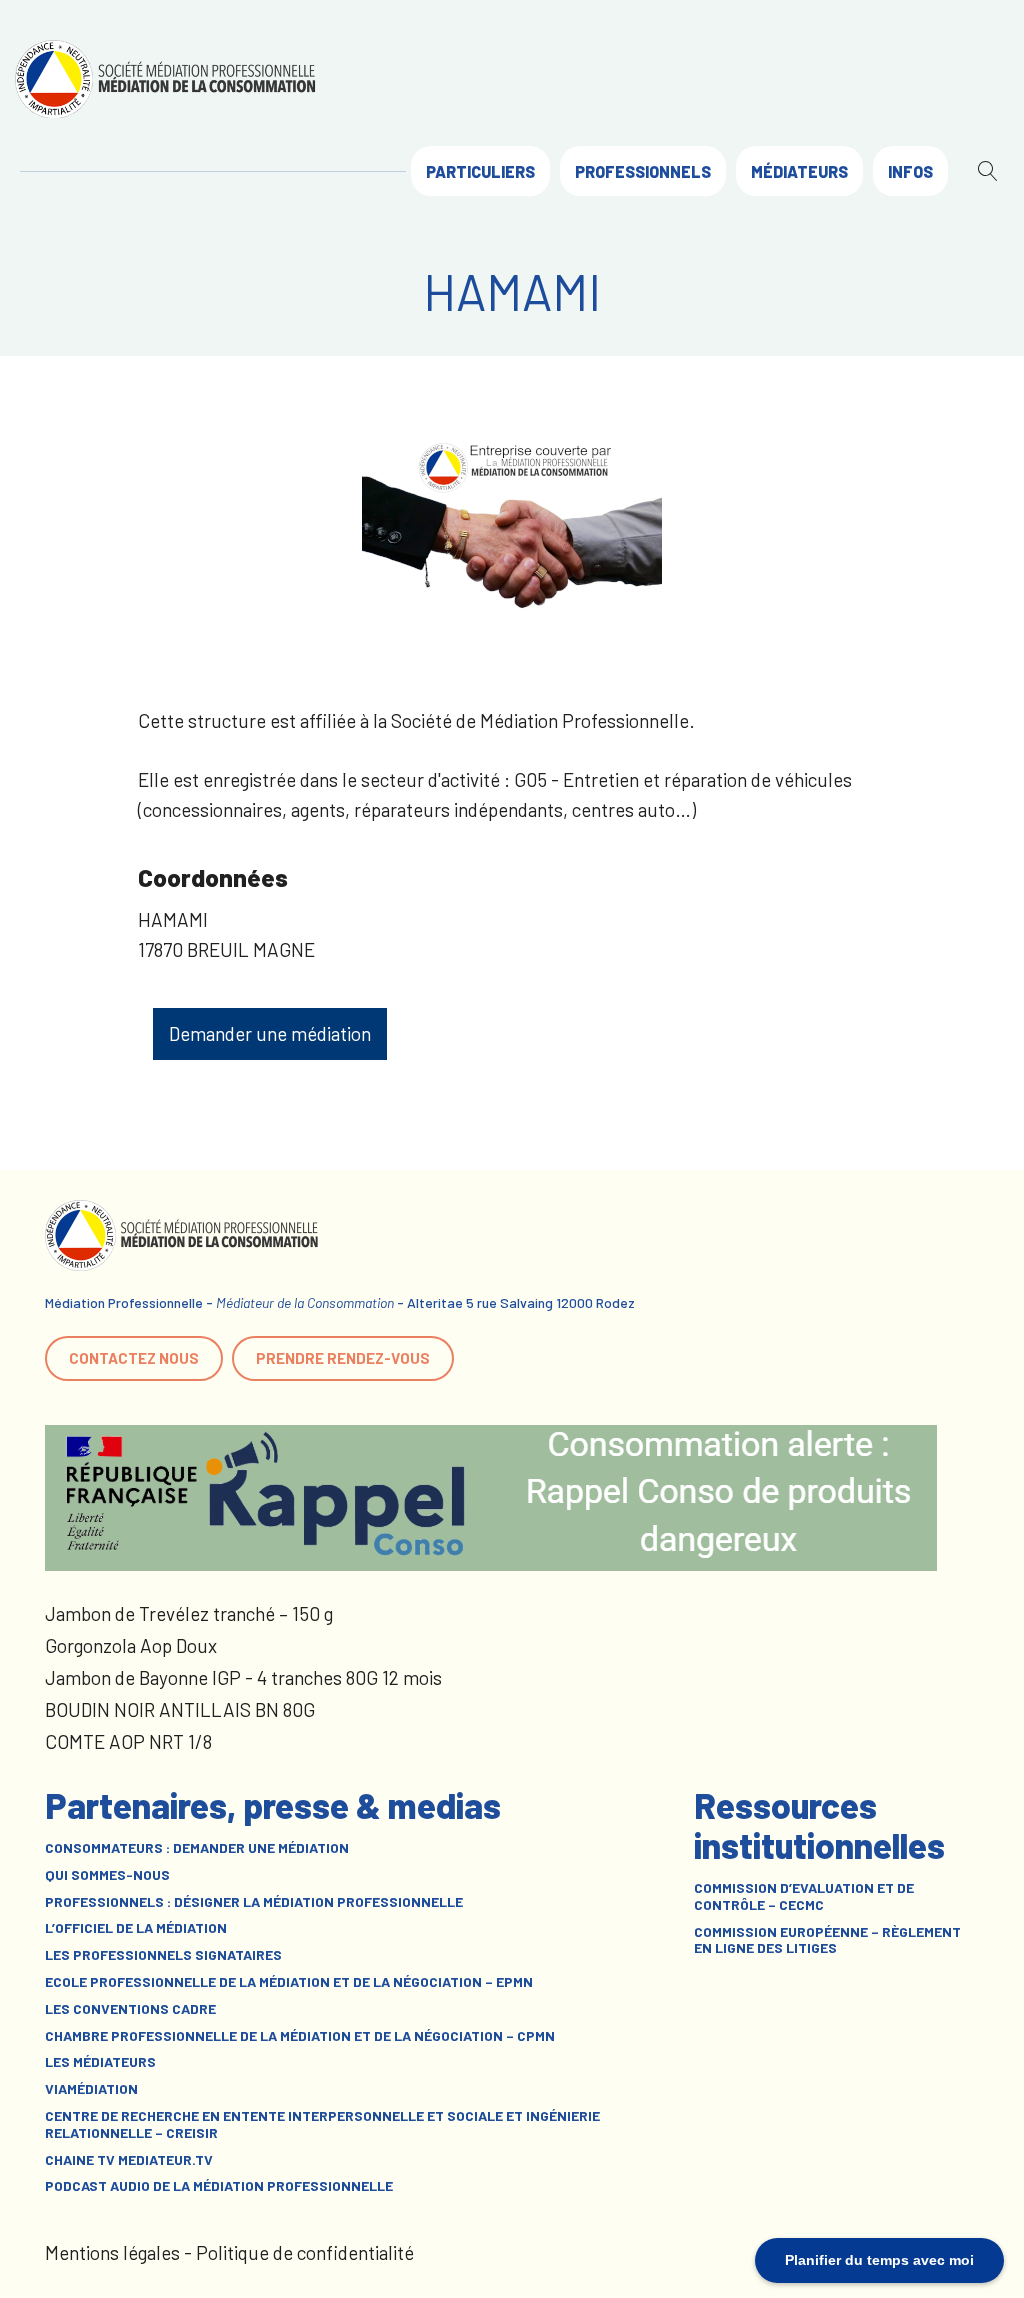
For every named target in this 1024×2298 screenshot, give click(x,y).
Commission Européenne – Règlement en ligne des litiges (827, 1940)
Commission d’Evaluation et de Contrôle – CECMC (804, 1896)
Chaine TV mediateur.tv (129, 2160)
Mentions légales (112, 2252)
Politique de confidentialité (305, 2252)
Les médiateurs (100, 2062)
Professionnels (643, 171)
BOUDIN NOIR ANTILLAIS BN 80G (180, 1709)
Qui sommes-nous (107, 1875)
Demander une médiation (270, 1033)
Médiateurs (799, 171)
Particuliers (480, 171)
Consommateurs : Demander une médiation (197, 1848)
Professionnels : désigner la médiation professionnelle (254, 1902)
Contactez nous (134, 1358)
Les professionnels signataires (163, 1955)
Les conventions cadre (130, 2009)
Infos (910, 171)
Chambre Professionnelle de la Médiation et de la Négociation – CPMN (300, 2036)
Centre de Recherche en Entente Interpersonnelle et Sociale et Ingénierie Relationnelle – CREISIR (322, 2124)
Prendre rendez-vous (343, 1358)
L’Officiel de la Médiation (136, 1928)
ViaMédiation (91, 2089)
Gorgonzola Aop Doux (131, 1645)
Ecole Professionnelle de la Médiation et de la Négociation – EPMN (289, 1982)
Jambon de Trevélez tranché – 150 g (189, 1613)
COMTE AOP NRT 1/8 (128, 1741)
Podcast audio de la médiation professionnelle (219, 2186)
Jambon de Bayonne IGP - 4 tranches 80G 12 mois (243, 1677)
